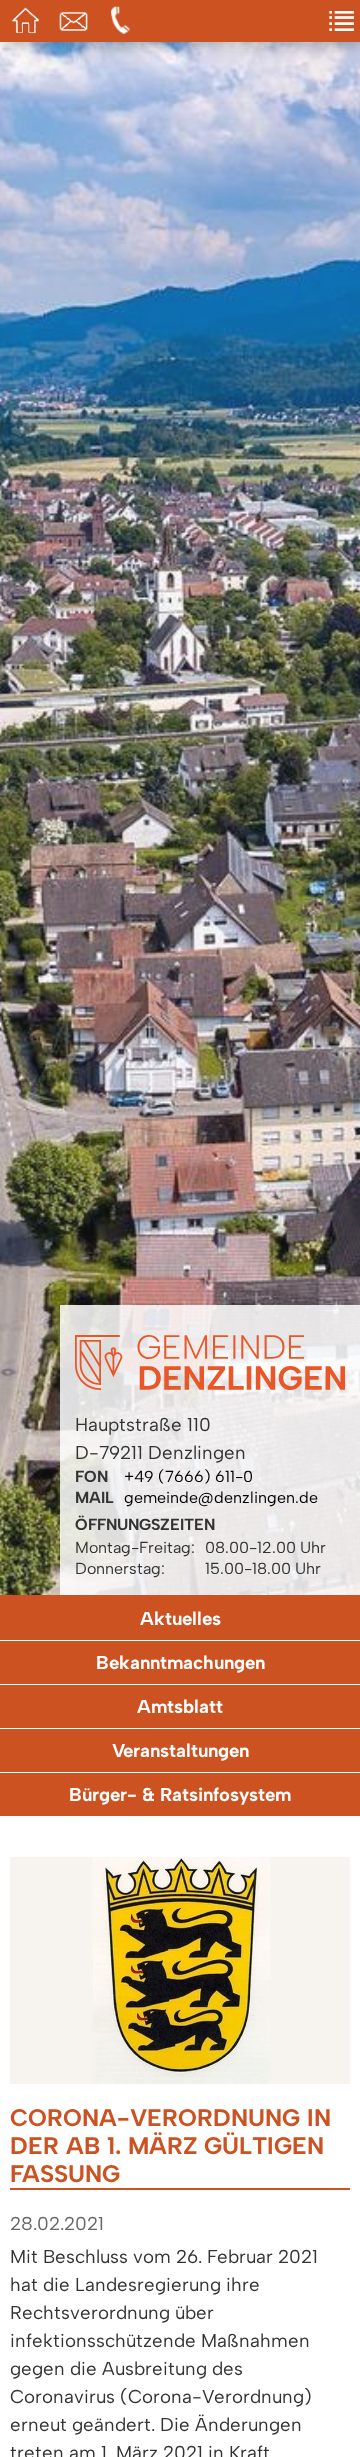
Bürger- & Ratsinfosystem (180, 1794)
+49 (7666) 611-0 (188, 1476)
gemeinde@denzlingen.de (221, 1497)
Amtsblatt (180, 1706)
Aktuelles (180, 1618)
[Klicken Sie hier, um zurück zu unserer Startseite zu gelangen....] (210, 1384)
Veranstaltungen (180, 1750)
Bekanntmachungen (180, 1662)
